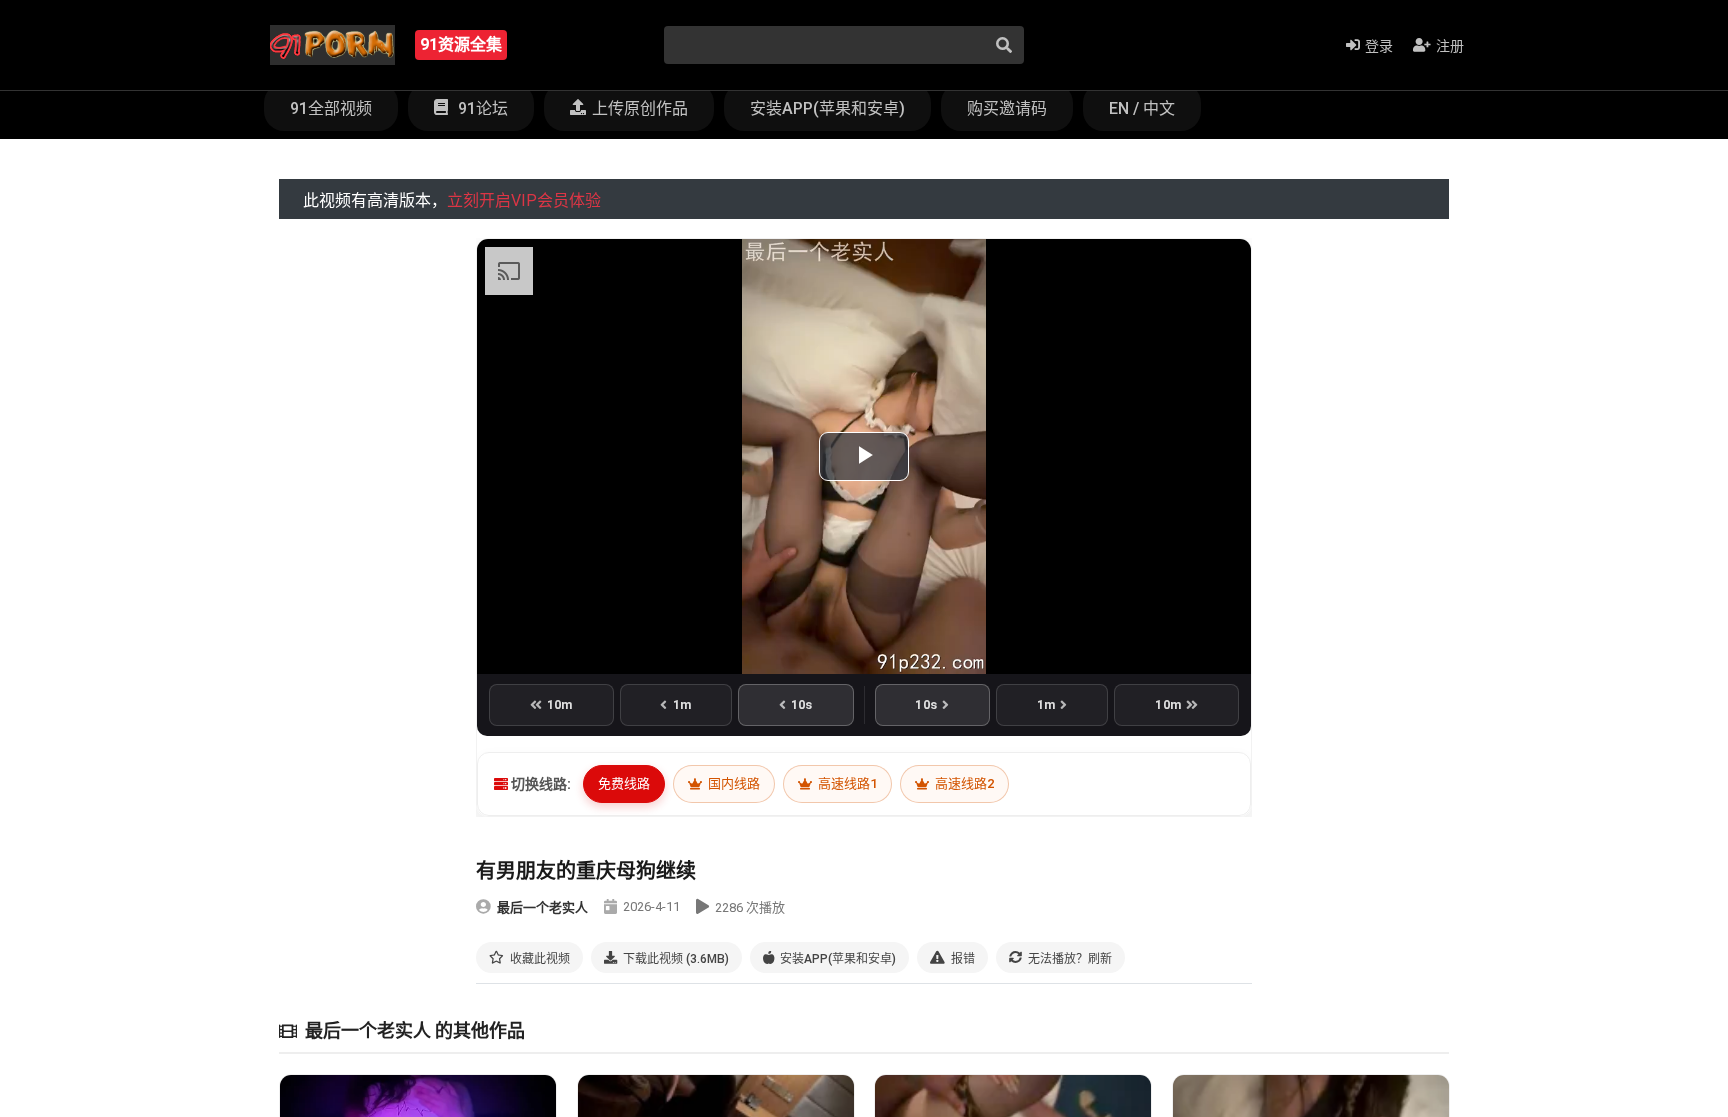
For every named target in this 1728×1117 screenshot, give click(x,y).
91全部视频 (331, 108)
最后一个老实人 (542, 907)
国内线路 (732, 783)
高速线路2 (963, 783)
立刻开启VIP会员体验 (524, 200)
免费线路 (624, 783)
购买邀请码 (1007, 108)
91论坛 (481, 108)
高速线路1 (846, 783)
